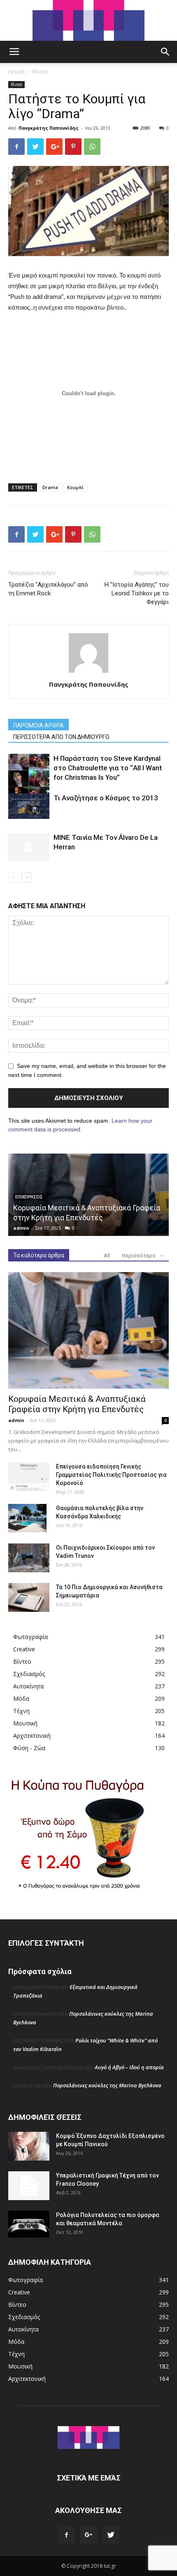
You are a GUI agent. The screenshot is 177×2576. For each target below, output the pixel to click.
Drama (50, 487)
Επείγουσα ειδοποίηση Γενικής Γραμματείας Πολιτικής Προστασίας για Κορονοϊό (111, 1475)
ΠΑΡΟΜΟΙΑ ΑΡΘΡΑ (38, 725)
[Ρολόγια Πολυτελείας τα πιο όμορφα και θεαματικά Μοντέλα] (29, 2224)
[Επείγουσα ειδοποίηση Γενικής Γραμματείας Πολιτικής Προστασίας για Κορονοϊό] (29, 1477)
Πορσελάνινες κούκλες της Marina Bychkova (107, 2085)
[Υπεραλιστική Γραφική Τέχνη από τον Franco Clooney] (29, 2186)
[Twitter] (111, 2535)
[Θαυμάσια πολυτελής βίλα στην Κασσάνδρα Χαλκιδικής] (27, 1518)
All (107, 1255)
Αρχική (16, 71)
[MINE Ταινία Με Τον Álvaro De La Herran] (29, 847)
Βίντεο (40, 71)
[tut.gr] (88, 20)
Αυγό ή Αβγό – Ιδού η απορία (129, 2067)
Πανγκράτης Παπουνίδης (49, 128)
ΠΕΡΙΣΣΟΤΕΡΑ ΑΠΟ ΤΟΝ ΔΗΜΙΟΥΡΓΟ (61, 737)
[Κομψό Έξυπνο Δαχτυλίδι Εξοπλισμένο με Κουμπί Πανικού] (29, 2146)
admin (21, 1228)
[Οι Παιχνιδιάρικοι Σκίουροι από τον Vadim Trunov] (29, 1558)
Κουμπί (75, 487)
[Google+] (88, 2535)
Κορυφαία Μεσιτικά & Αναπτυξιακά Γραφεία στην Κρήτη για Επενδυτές (77, 1404)
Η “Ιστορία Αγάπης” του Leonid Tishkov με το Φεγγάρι (137, 593)
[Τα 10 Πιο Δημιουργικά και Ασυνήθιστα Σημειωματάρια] (29, 1597)
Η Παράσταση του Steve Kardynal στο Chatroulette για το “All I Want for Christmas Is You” (108, 768)
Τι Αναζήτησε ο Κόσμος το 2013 (106, 798)
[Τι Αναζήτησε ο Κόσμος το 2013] (29, 806)
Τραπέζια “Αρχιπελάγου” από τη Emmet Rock (48, 589)
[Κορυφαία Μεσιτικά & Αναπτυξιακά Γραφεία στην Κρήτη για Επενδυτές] (88, 1330)
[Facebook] (66, 2535)
